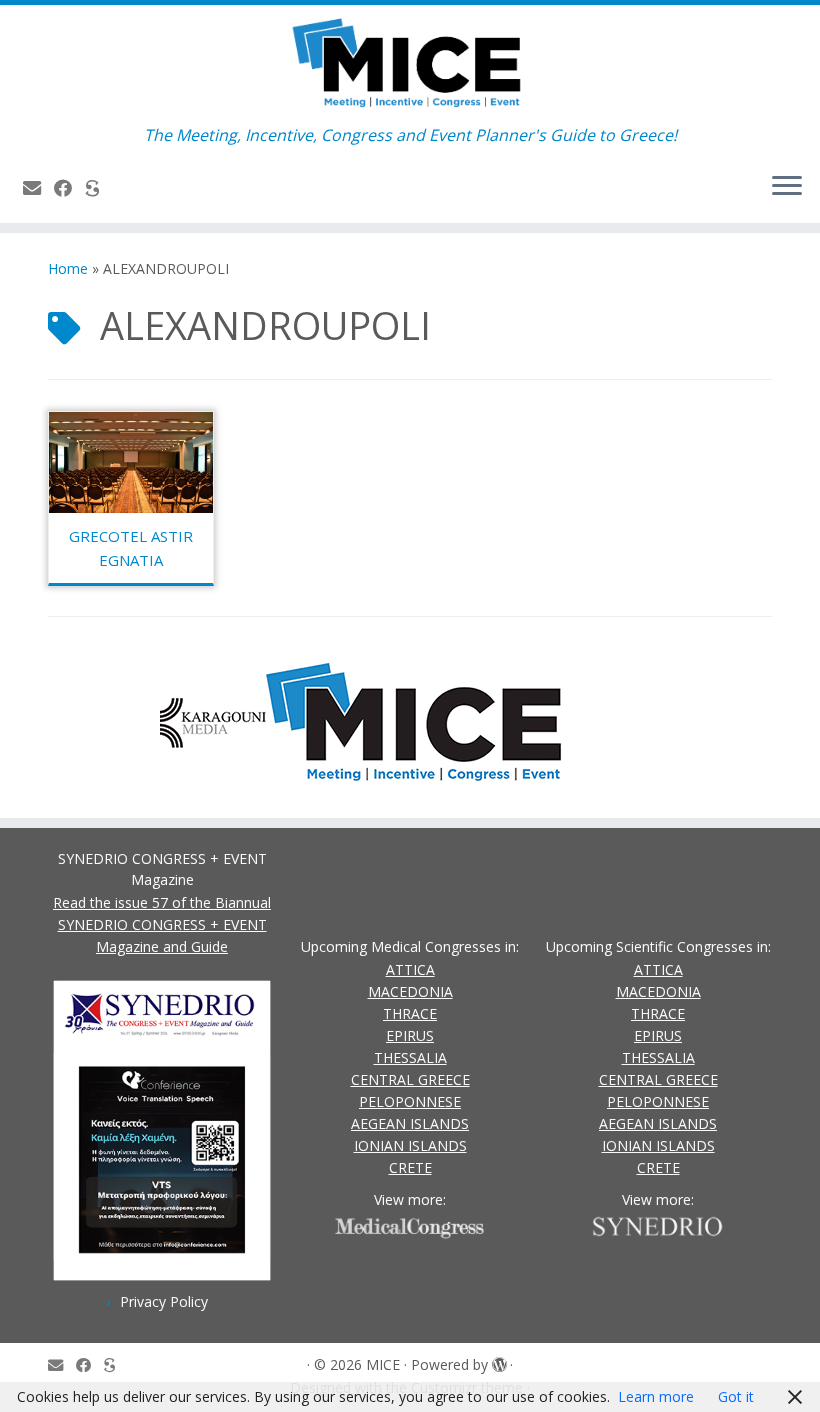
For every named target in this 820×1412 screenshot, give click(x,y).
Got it (736, 1396)
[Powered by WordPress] (499, 1361)
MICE (383, 1364)
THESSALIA (410, 1057)
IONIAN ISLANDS (410, 1145)
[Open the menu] (787, 187)
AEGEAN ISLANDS (410, 1123)
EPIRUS (410, 1035)
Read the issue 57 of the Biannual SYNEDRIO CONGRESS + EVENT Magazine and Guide (162, 924)
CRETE (410, 1167)
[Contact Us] (38, 188)
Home (68, 268)
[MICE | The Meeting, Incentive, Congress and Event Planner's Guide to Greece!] (410, 65)
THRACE (410, 1013)
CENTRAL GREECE (410, 1079)
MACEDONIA (410, 991)
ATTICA (410, 969)
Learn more (656, 1396)
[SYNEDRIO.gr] (98, 188)
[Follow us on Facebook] (69, 188)
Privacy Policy (164, 1301)
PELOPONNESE (410, 1101)
